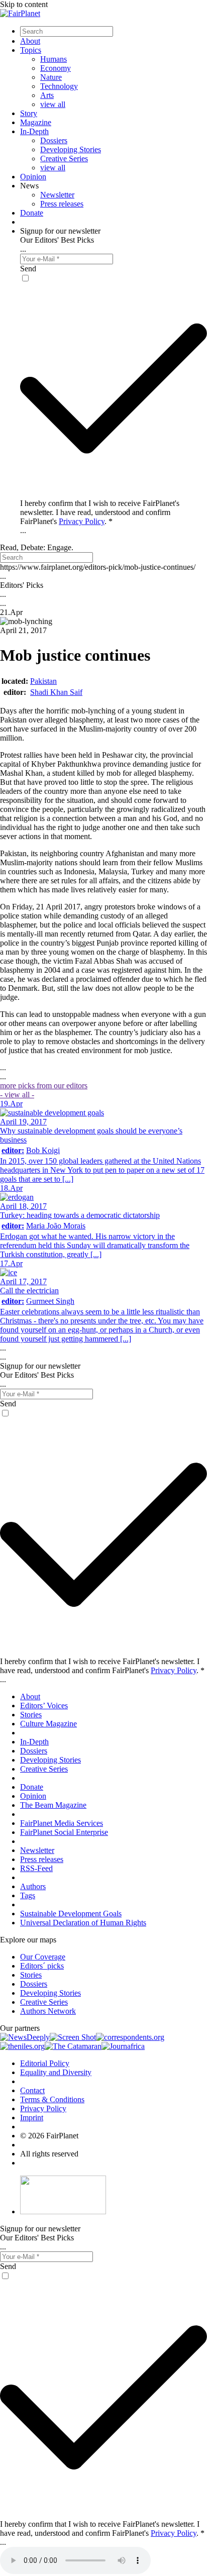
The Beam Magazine (53, 1805)
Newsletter (57, 195)
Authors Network (48, 2011)
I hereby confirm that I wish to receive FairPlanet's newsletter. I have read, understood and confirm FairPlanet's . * (100, 512)
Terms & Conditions (52, 2099)
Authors (33, 1886)
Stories (31, 1715)
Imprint (32, 2118)
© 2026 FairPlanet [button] (49, 2136)
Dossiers (54, 140)
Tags (28, 1895)
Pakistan (43, 681)
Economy (56, 68)
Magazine (36, 122)
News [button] (29, 186)
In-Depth (34, 131)
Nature (51, 77)
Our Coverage (43, 1957)
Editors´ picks (42, 1966)
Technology (59, 86)
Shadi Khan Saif (56, 692)
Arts (47, 95)
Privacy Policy (82, 521)
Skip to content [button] (24, 4)
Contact (32, 2090)
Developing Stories (71, 149)
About (30, 41)
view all (53, 104)
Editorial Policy (45, 2063)
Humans (54, 59)
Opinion (33, 177)
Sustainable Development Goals (71, 1914)
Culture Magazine (48, 1724)
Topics (31, 50)
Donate (32, 213)
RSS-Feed (36, 1868)
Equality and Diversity (56, 2072)
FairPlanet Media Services (62, 1823)
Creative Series (64, 159)
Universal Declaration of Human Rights (83, 1923)
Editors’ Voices (44, 1706)
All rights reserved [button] (49, 2154)
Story (29, 113)
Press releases (62, 204)
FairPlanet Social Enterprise (64, 1832)
